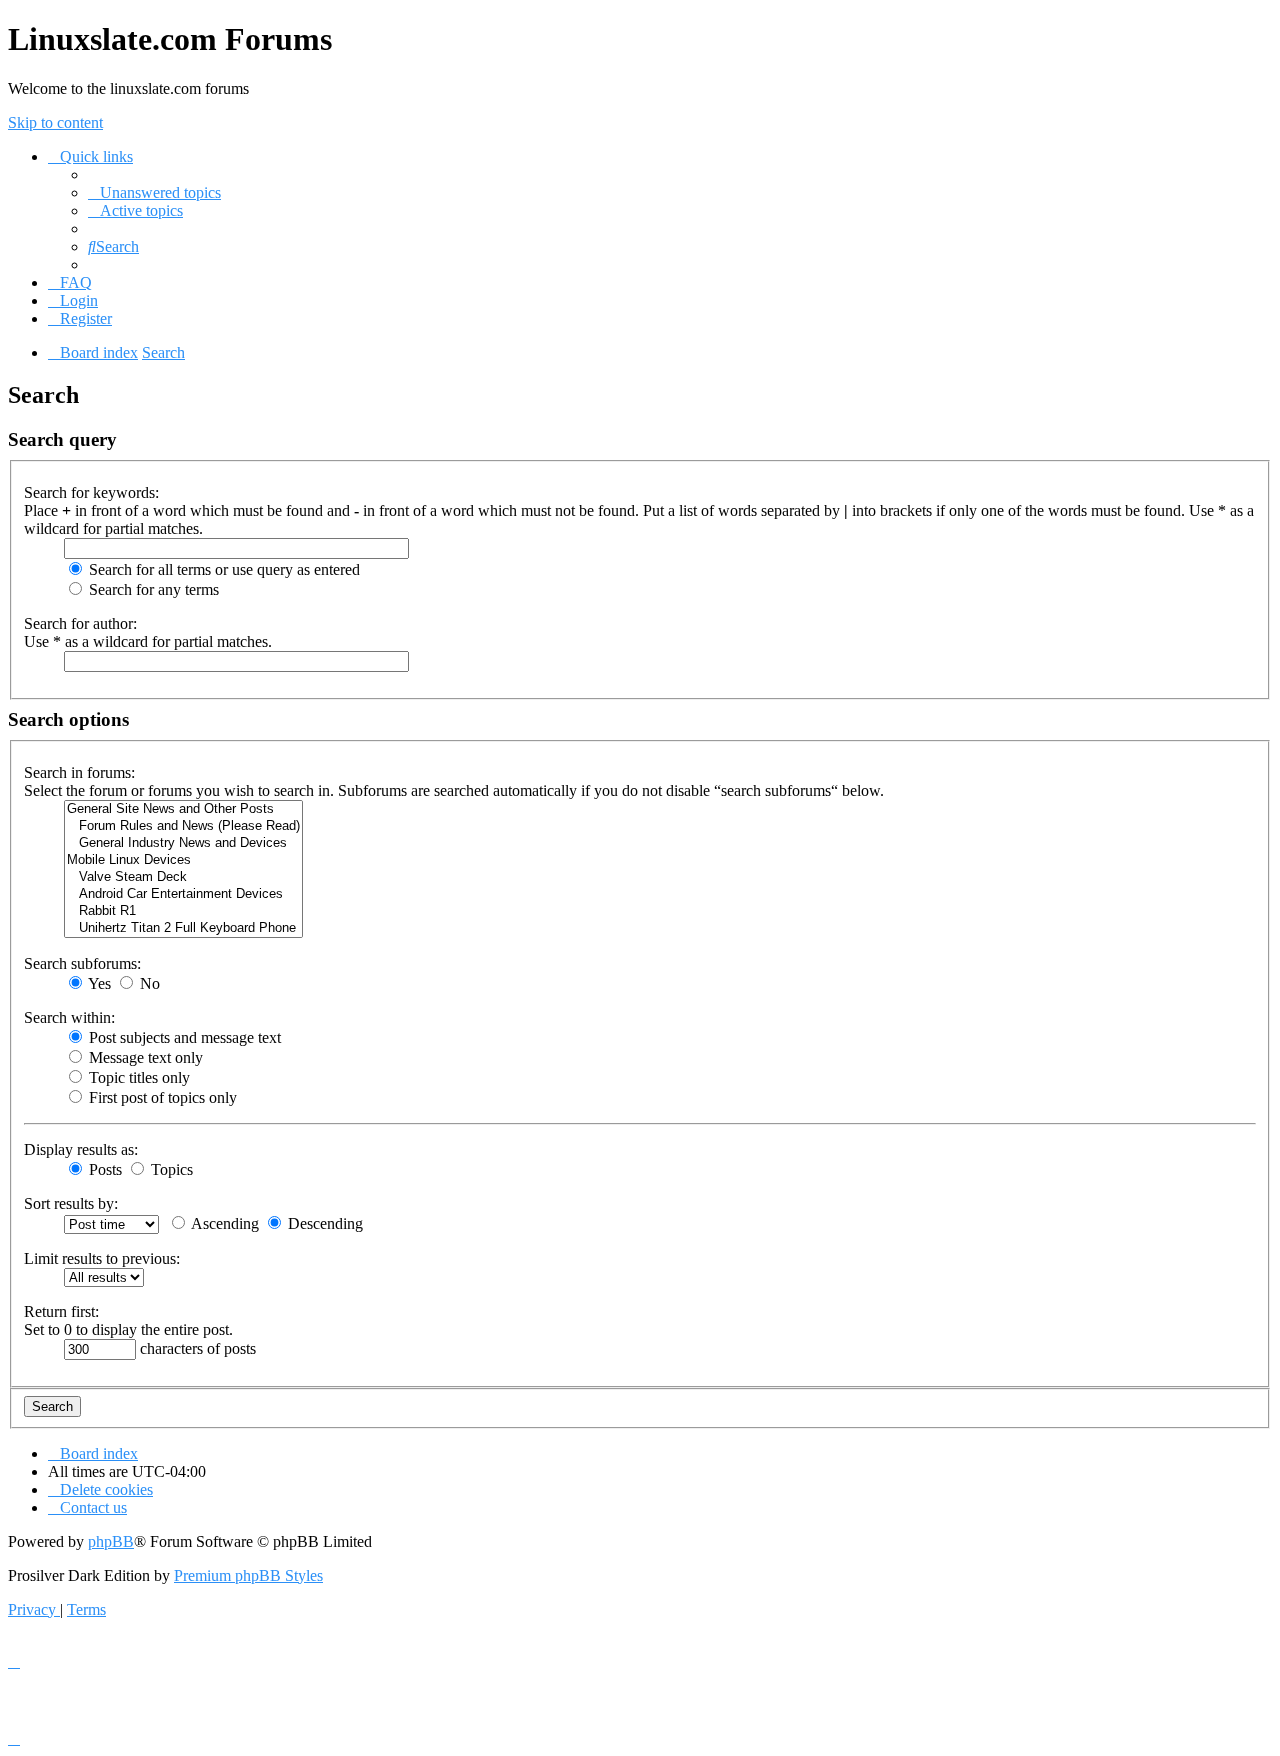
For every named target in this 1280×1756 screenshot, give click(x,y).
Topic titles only (137, 1077)
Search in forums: (79, 772)
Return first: (61, 1311)
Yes (98, 983)
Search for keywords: (91, 492)
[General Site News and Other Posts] (183, 809)
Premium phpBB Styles (248, 1575)
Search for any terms (152, 589)
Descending (323, 1223)
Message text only (144, 1057)
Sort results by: (71, 1203)
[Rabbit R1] (183, 911)
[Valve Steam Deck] (183, 877)
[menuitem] (154, 192)
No (148, 983)
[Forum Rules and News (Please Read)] (183, 826)
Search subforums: (82, 963)
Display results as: (81, 1149)
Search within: (69, 1017)
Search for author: (80, 623)
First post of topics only (161, 1097)
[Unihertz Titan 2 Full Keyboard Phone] (183, 928)
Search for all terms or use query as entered (222, 569)
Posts (103, 1169)
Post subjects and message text (183, 1037)
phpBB (111, 1541)
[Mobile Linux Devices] (183, 860)
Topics (170, 1169)
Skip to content (55, 122)
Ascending (223, 1223)
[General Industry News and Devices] (183, 843)
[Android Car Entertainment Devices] (183, 894)
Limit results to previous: (102, 1258)
